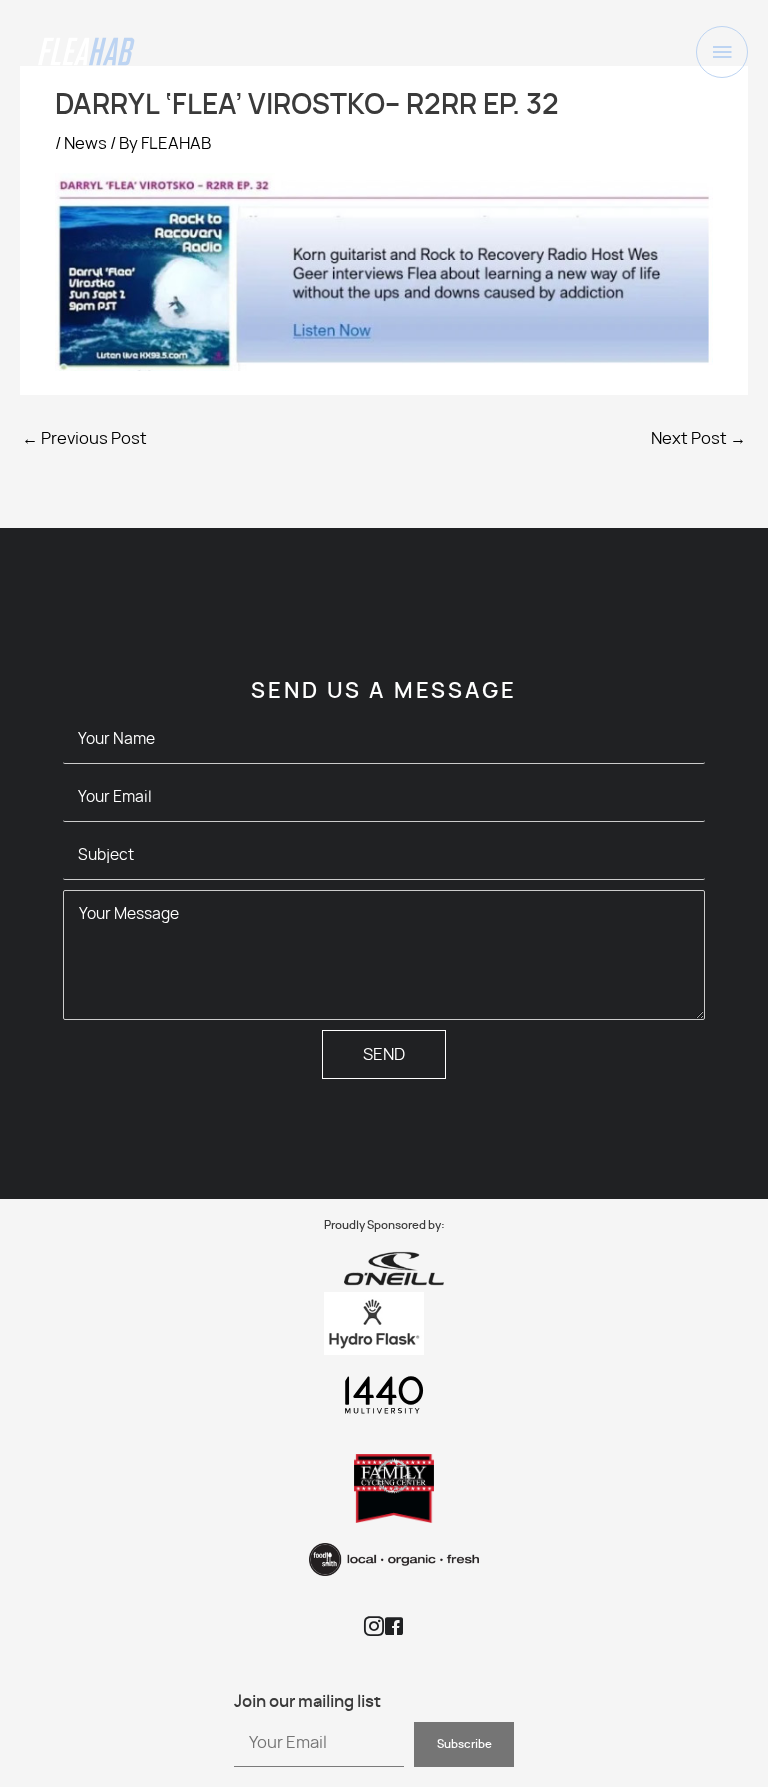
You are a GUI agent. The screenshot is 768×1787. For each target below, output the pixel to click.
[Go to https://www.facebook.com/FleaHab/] (394, 1629)
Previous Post (84, 439)
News (85, 144)
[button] (464, 1744)
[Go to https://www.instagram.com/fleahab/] (374, 1629)
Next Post (698, 439)
